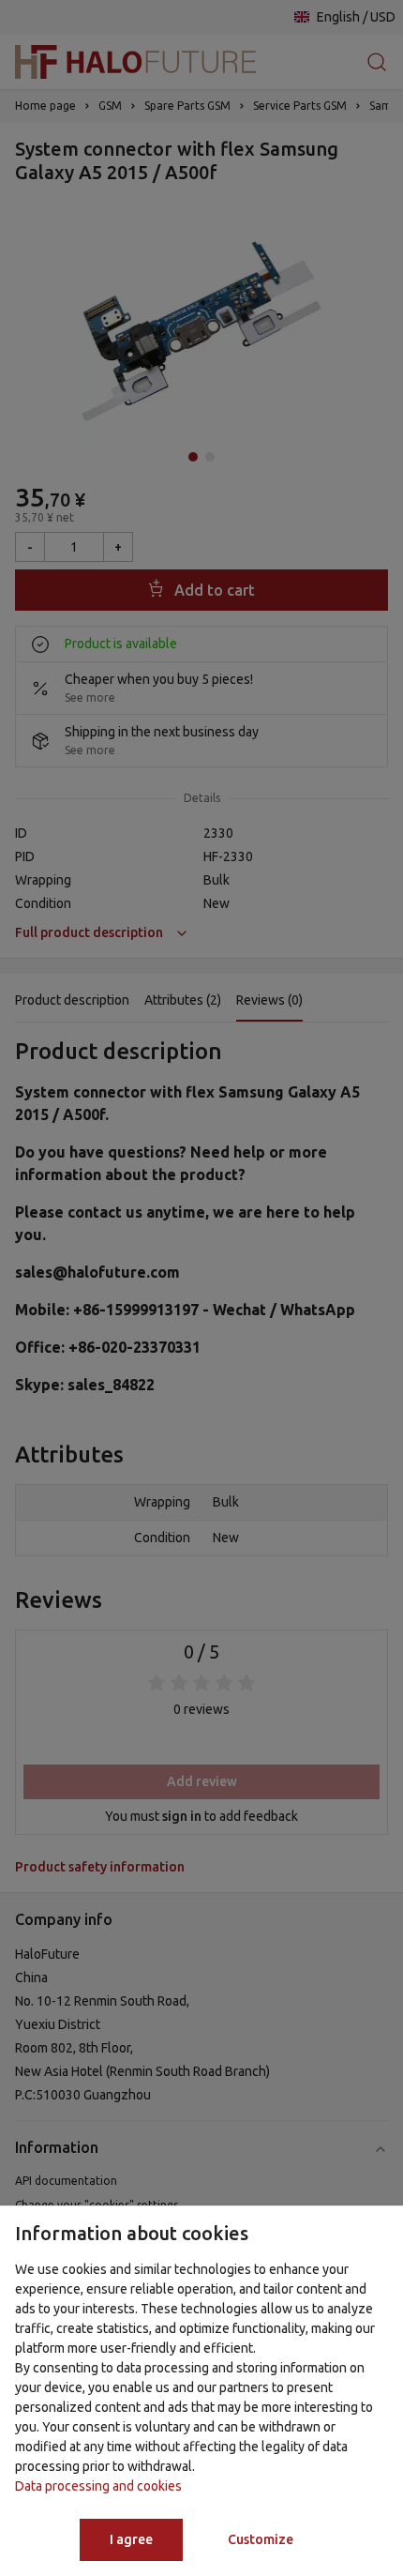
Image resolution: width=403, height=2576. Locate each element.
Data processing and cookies (98, 2486)
